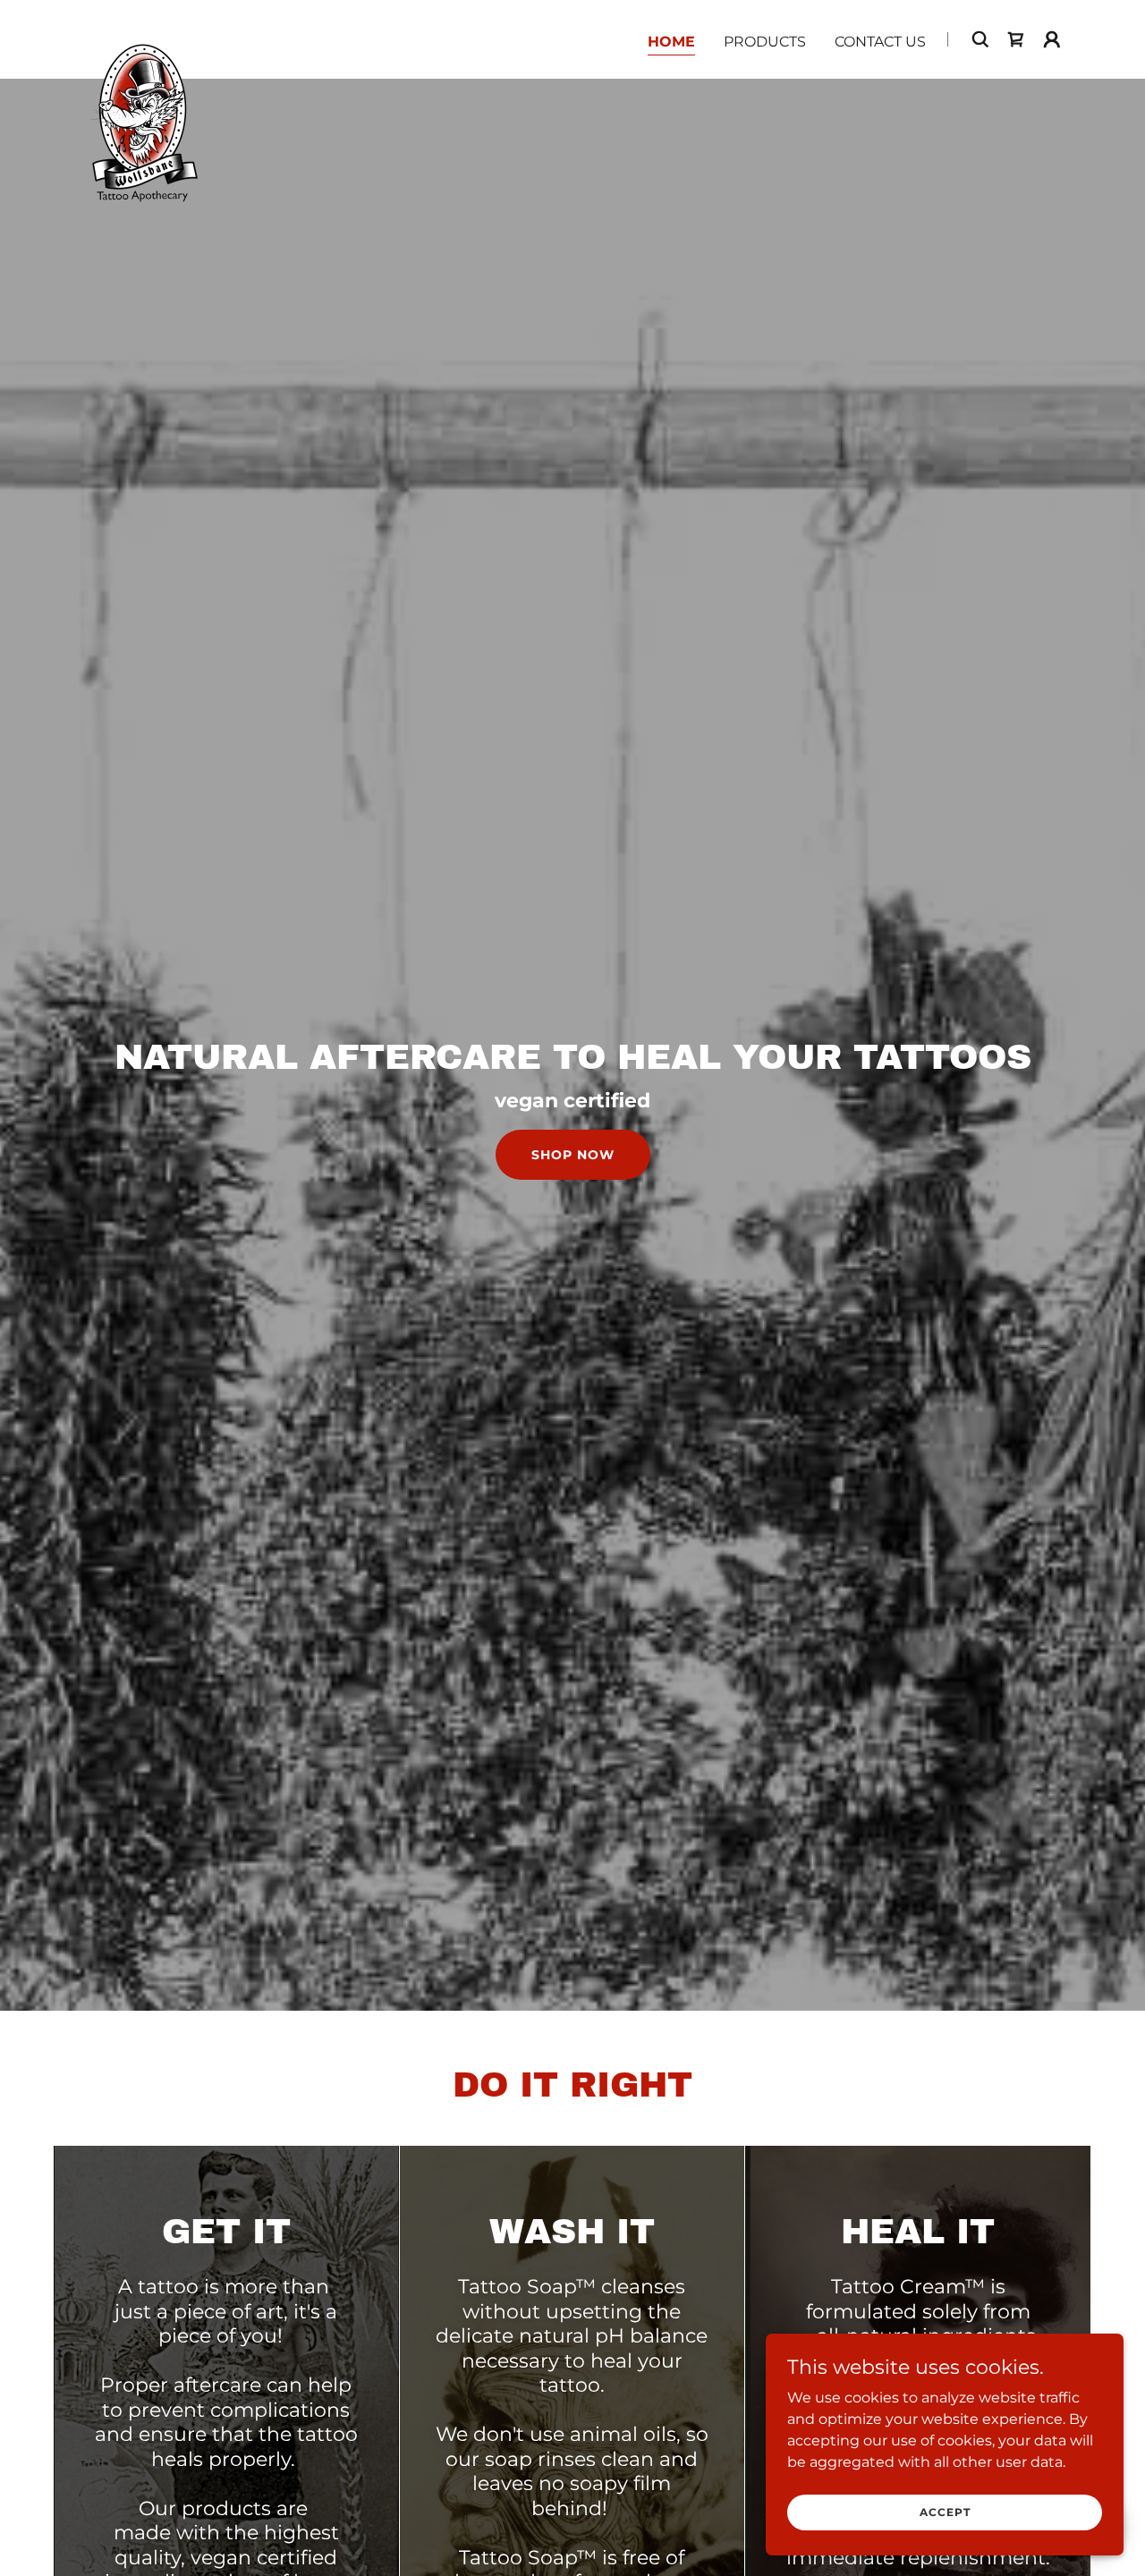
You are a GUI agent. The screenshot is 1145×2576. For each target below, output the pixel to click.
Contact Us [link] (880, 42)
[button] (1052, 39)
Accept (945, 2512)
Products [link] (765, 42)
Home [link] (671, 42)
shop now (573, 1155)
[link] (142, 36)
